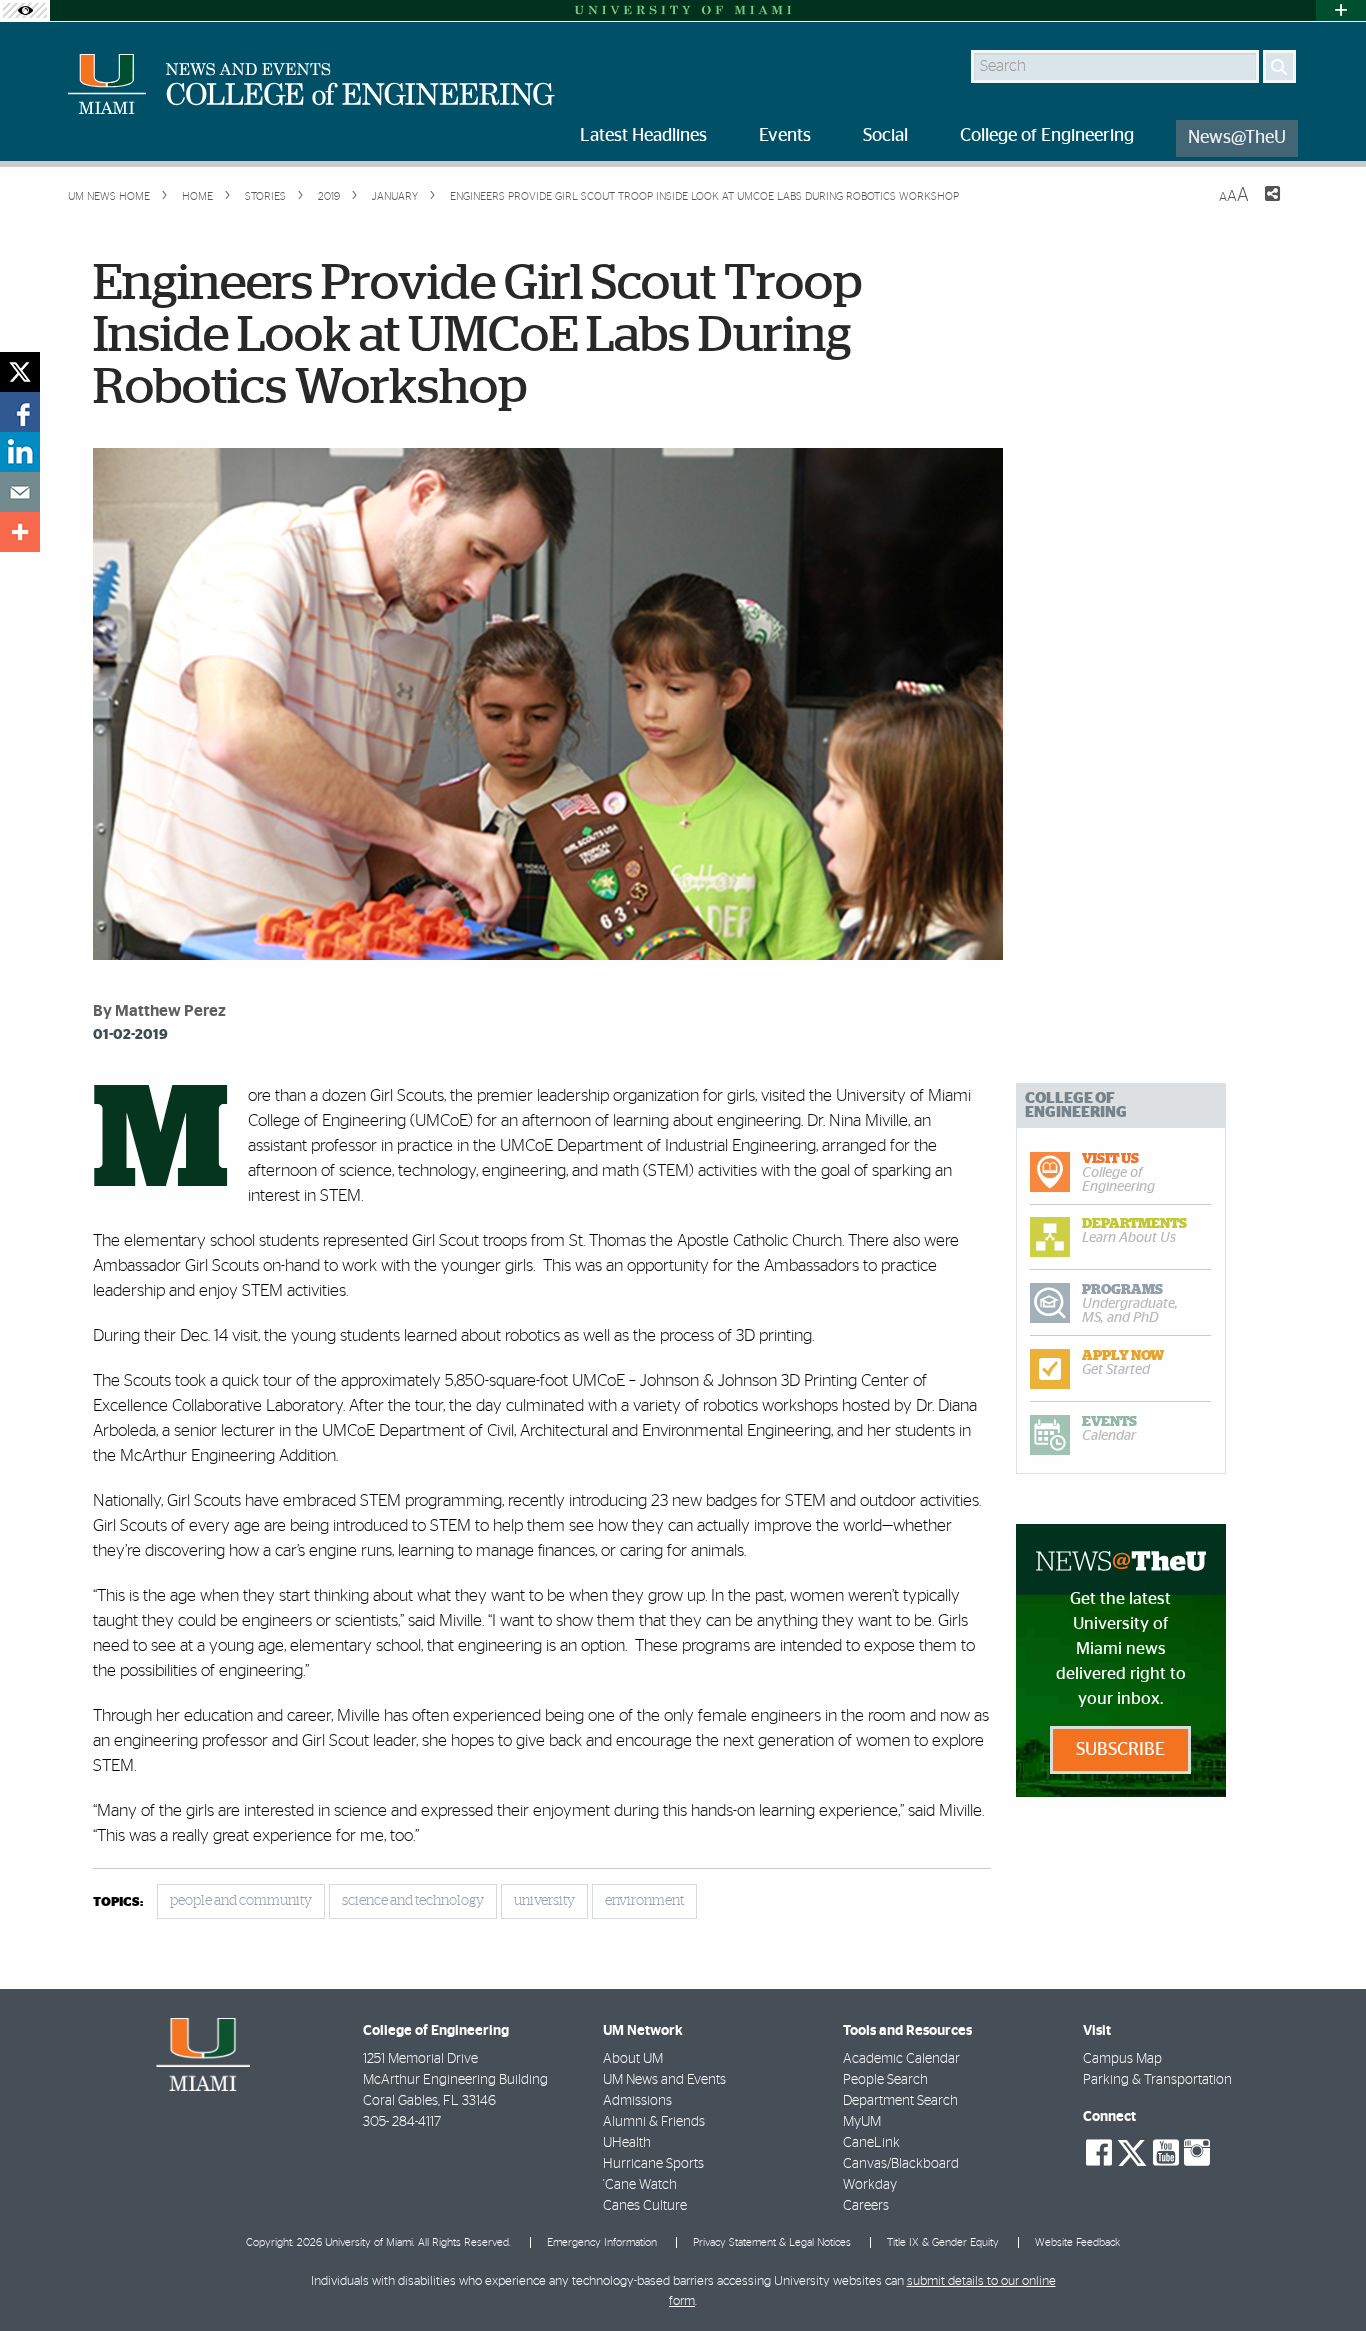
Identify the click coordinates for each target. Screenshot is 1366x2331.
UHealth (627, 2143)
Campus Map (1122, 2059)
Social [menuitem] (885, 136)
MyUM (862, 2122)
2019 (327, 196)
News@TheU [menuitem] (1237, 138)
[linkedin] (20, 452)
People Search (885, 2080)
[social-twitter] (1132, 2151)
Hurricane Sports (653, 2164)
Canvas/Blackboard (901, 2164)
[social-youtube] (1166, 2153)
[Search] (1279, 66)
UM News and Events (664, 2080)
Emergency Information (602, 2242)
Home (196, 196)
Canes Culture (645, 2206)
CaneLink (871, 2143)
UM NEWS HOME (109, 196)
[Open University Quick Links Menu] (1341, 10)
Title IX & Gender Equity (943, 2242)
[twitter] (20, 372)
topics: (118, 1902)
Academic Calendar (901, 2059)
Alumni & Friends (654, 2122)
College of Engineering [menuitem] (1047, 136)
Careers (866, 2206)
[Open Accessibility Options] (25, 10)
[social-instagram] (1197, 2153)
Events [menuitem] (785, 136)
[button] (1323, 2276)
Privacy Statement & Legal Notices (772, 2242)
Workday (870, 2185)
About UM (633, 2059)
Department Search (900, 2101)
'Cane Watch (640, 2185)
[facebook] (20, 412)
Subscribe (1120, 1750)
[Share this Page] (1260, 206)
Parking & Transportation (1157, 2080)
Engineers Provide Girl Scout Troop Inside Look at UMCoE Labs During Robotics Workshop (704, 196)
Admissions (637, 2101)
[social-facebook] (1099, 2153)
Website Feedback (1077, 2242)
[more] (20, 532)
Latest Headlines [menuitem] (643, 136)
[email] (20, 492)
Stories (264, 196)
